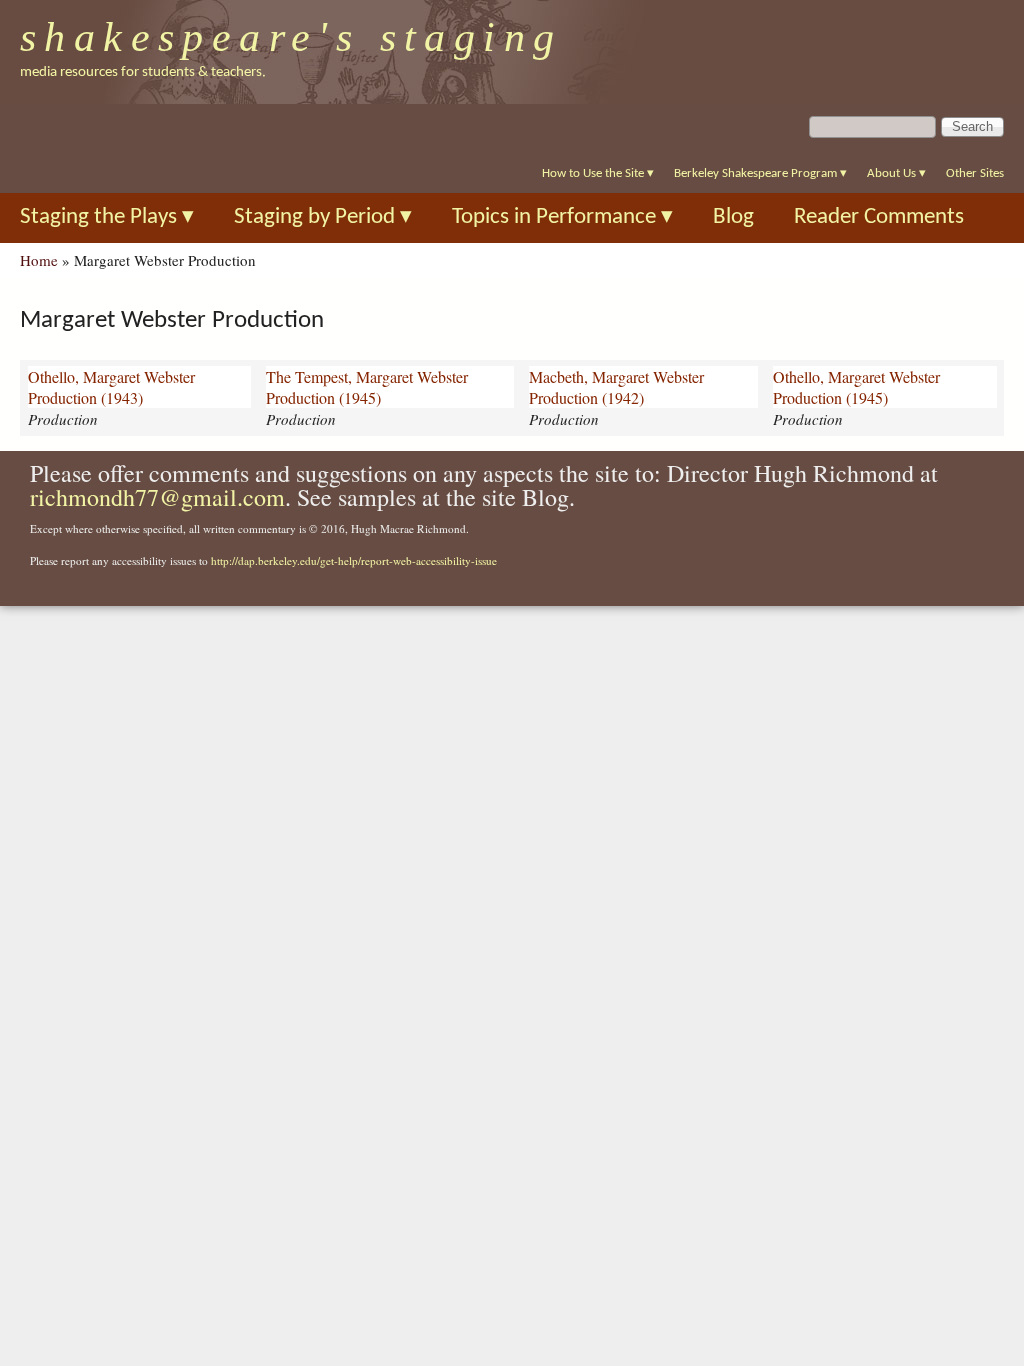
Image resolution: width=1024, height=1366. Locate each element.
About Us (896, 173)
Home (39, 260)
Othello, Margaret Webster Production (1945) (856, 387)
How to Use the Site (598, 173)
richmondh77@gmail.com (157, 497)
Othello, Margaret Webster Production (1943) (111, 387)
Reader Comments (879, 217)
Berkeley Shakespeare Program (760, 173)
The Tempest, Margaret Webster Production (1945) (367, 387)
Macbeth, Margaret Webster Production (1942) (616, 387)
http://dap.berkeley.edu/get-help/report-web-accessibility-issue (354, 560)
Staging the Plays (107, 217)
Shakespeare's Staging (291, 37)
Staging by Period (323, 217)
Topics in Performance (562, 217)
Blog (733, 217)
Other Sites (975, 173)
